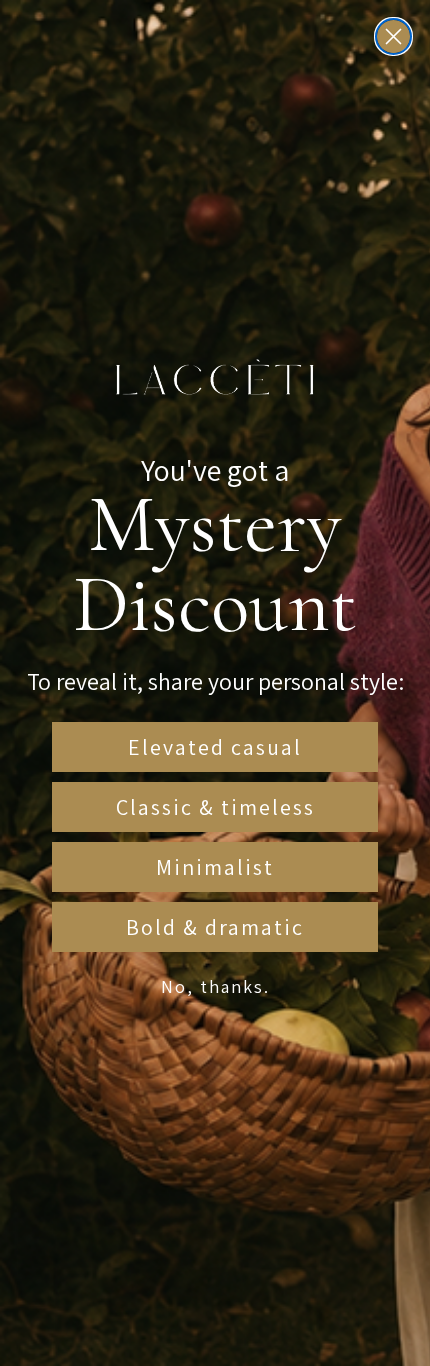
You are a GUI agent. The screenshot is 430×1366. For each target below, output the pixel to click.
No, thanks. (215, 986)
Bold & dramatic (215, 927)
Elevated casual (215, 747)
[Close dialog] (393, 36)
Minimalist (215, 867)
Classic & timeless (215, 807)
